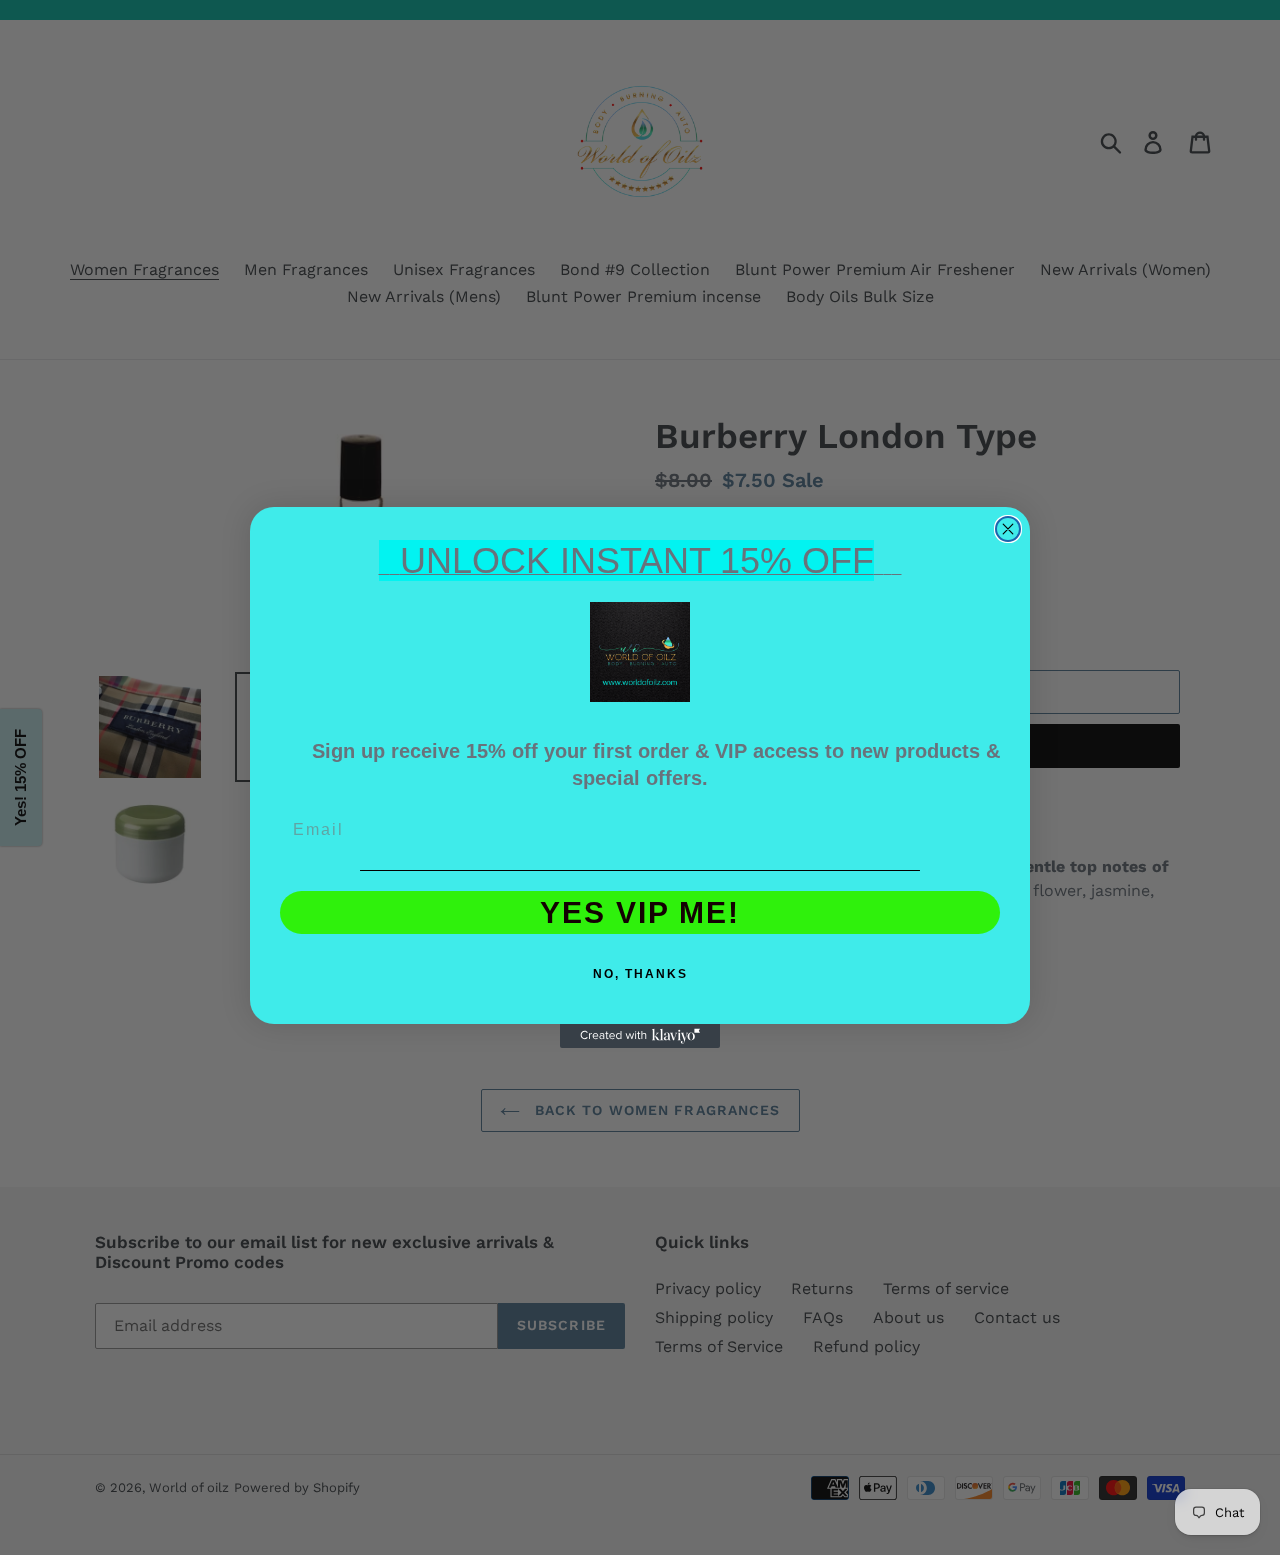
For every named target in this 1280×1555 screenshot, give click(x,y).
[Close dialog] (1008, 529)
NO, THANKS (640, 974)
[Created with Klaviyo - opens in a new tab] (640, 1036)
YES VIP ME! (640, 912)
